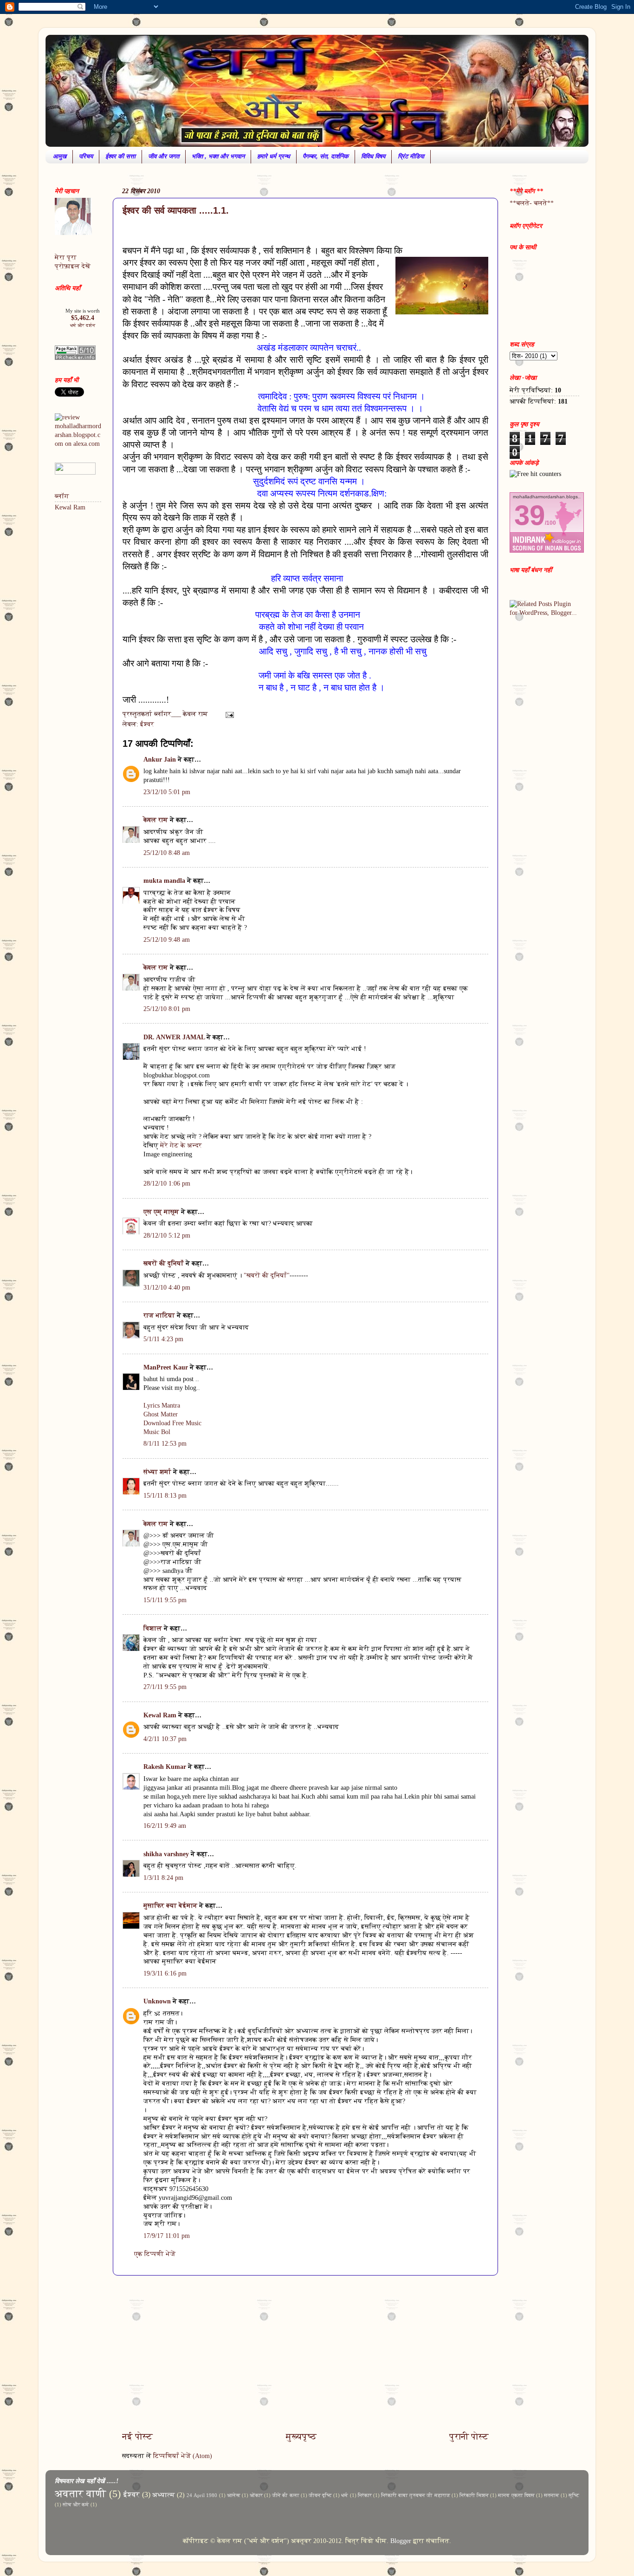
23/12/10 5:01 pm (167, 792)
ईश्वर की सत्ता (120, 156)
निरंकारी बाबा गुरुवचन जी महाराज (416, 2495)
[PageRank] (75, 358)
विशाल (153, 1628)
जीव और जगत (164, 156)
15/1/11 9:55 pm (165, 1600)
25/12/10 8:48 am (167, 853)
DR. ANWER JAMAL (174, 1037)
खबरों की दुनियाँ (164, 1263)
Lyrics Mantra (162, 1405)
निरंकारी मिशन (474, 2495)
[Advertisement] (305, 2353)
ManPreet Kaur (166, 1367)
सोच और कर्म (76, 2504)
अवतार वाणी (81, 2494)
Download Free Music (172, 1423)
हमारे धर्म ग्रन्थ (274, 156)
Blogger (401, 2541)
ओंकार (256, 2495)
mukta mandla (164, 881)
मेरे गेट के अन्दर (181, 1145)
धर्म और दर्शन (83, 325)
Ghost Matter (161, 1414)
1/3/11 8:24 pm (163, 1878)
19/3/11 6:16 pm (165, 1973)
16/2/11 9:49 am (165, 1826)
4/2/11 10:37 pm (165, 1739)
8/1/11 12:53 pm (165, 1444)
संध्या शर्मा (157, 1472)
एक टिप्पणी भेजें (155, 2254)
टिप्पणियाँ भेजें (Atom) (183, 2456)
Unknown (157, 2001)
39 (530, 515)
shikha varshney (166, 1854)
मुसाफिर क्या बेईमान (170, 1906)
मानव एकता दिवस (516, 2495)
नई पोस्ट (137, 2436)
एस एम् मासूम (161, 1212)
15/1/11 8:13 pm (165, 1496)
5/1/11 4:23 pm (163, 1339)
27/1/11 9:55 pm (165, 1687)
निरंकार (365, 2495)
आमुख (60, 156)
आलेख (234, 2495)
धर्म (345, 2495)
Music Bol (157, 1432)
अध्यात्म (164, 2495)
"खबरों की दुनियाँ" (267, 1275)
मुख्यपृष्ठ (301, 2436)
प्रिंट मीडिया (411, 156)
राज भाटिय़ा (159, 1315)
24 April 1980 (202, 2495)
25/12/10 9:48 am (167, 940)
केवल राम (156, 820)
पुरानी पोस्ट (469, 2436)
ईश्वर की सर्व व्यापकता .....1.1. (176, 210)
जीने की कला (285, 2495)
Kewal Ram (160, 1715)
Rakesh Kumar (165, 1767)
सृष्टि (574, 2495)
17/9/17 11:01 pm (167, 2236)
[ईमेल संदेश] (229, 714)
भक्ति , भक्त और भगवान (218, 156)
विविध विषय (373, 156)
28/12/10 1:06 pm (167, 1184)
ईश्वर (147, 724)
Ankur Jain (160, 760)
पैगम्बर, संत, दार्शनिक (326, 156)
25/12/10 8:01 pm (167, 1009)
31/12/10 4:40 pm (167, 1288)
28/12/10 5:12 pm (167, 1236)
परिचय (86, 156)
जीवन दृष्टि (320, 2495)
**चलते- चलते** (532, 203)
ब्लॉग (62, 496)
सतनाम (552, 2495)
